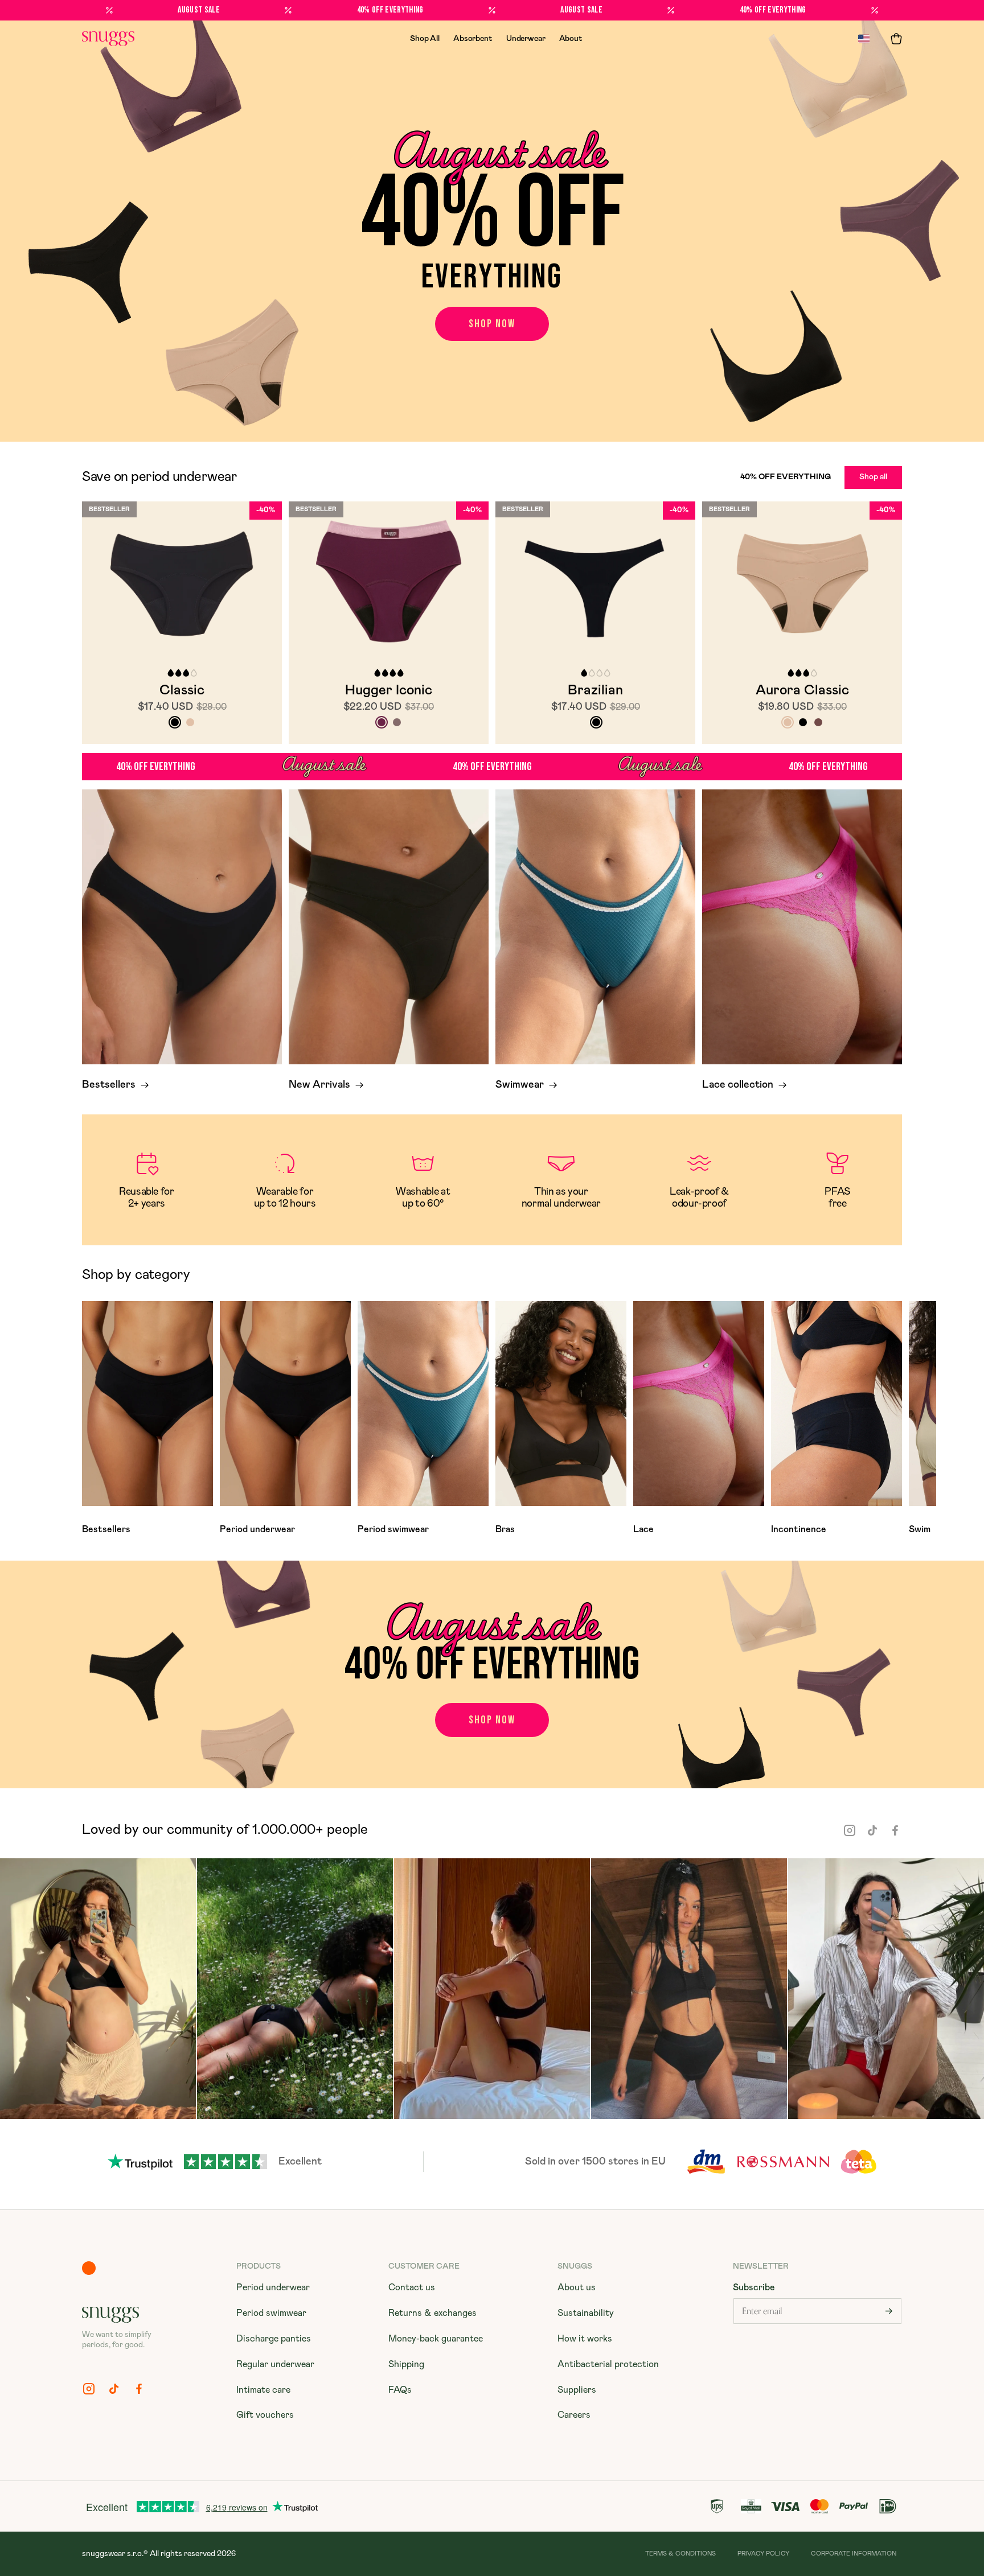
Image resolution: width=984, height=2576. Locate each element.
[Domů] (108, 39)
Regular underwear (275, 2364)
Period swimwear (271, 2313)
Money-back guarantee (436, 2339)
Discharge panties (274, 2339)
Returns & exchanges (432, 2313)
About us (577, 2287)
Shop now (492, 324)
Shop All (425, 39)
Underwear (526, 39)
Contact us (412, 2287)
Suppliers (577, 2390)
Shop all (873, 477)
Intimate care (263, 2390)
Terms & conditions (680, 2554)
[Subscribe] (889, 2311)
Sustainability (586, 2313)
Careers (574, 2415)
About (571, 39)
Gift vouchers (265, 2415)
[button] (896, 39)
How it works (585, 2339)
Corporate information (854, 2554)
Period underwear (273, 2287)
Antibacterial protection (608, 2364)
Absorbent (473, 39)
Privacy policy (763, 2554)
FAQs (400, 2390)
